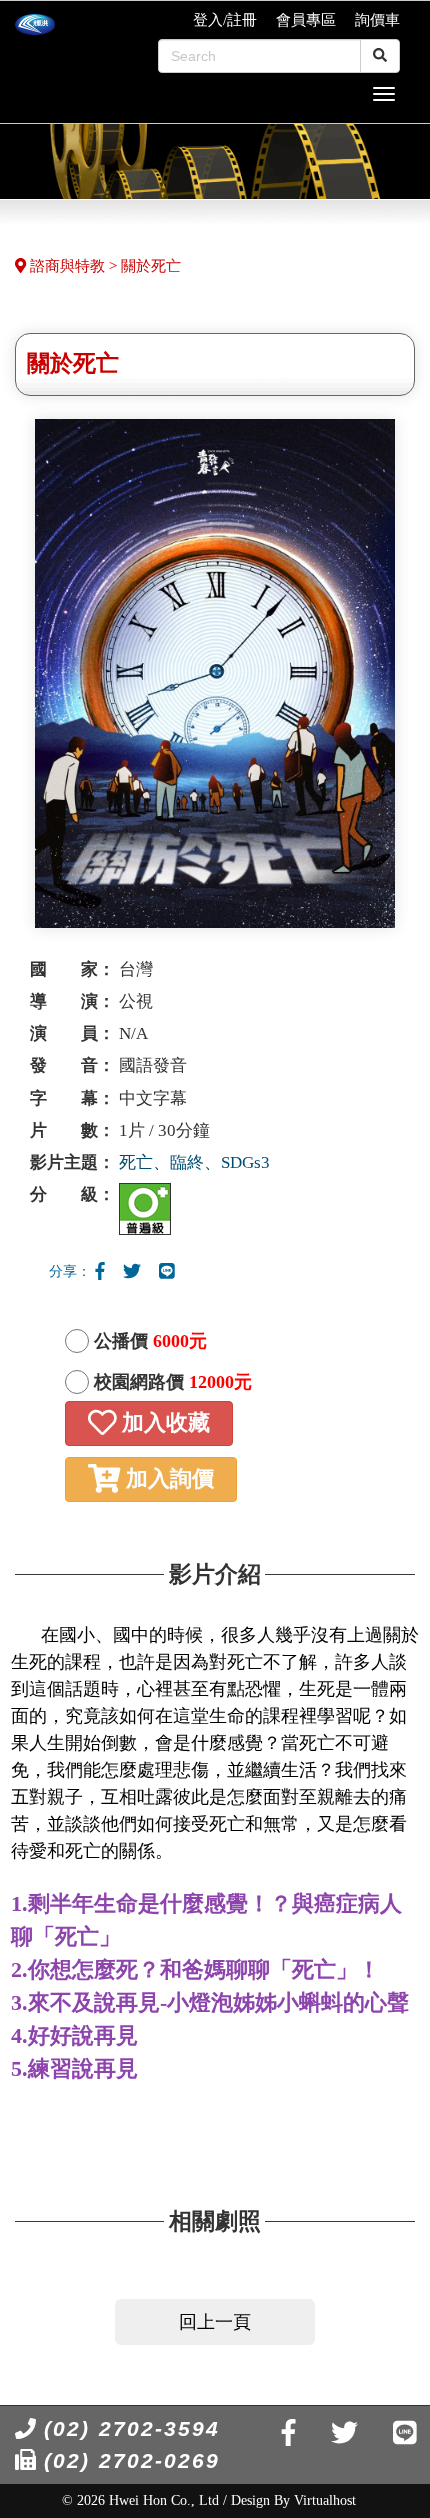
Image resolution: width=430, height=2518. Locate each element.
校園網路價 (173, 1382)
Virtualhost (325, 2500)
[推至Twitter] (132, 1271)
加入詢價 (167, 1479)
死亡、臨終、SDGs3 (194, 1162)
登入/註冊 (225, 20)
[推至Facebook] (100, 1271)
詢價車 (377, 20)
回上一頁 (215, 2322)
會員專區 (306, 20)
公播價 (150, 1341)
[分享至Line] (167, 1271)
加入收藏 (163, 1423)
